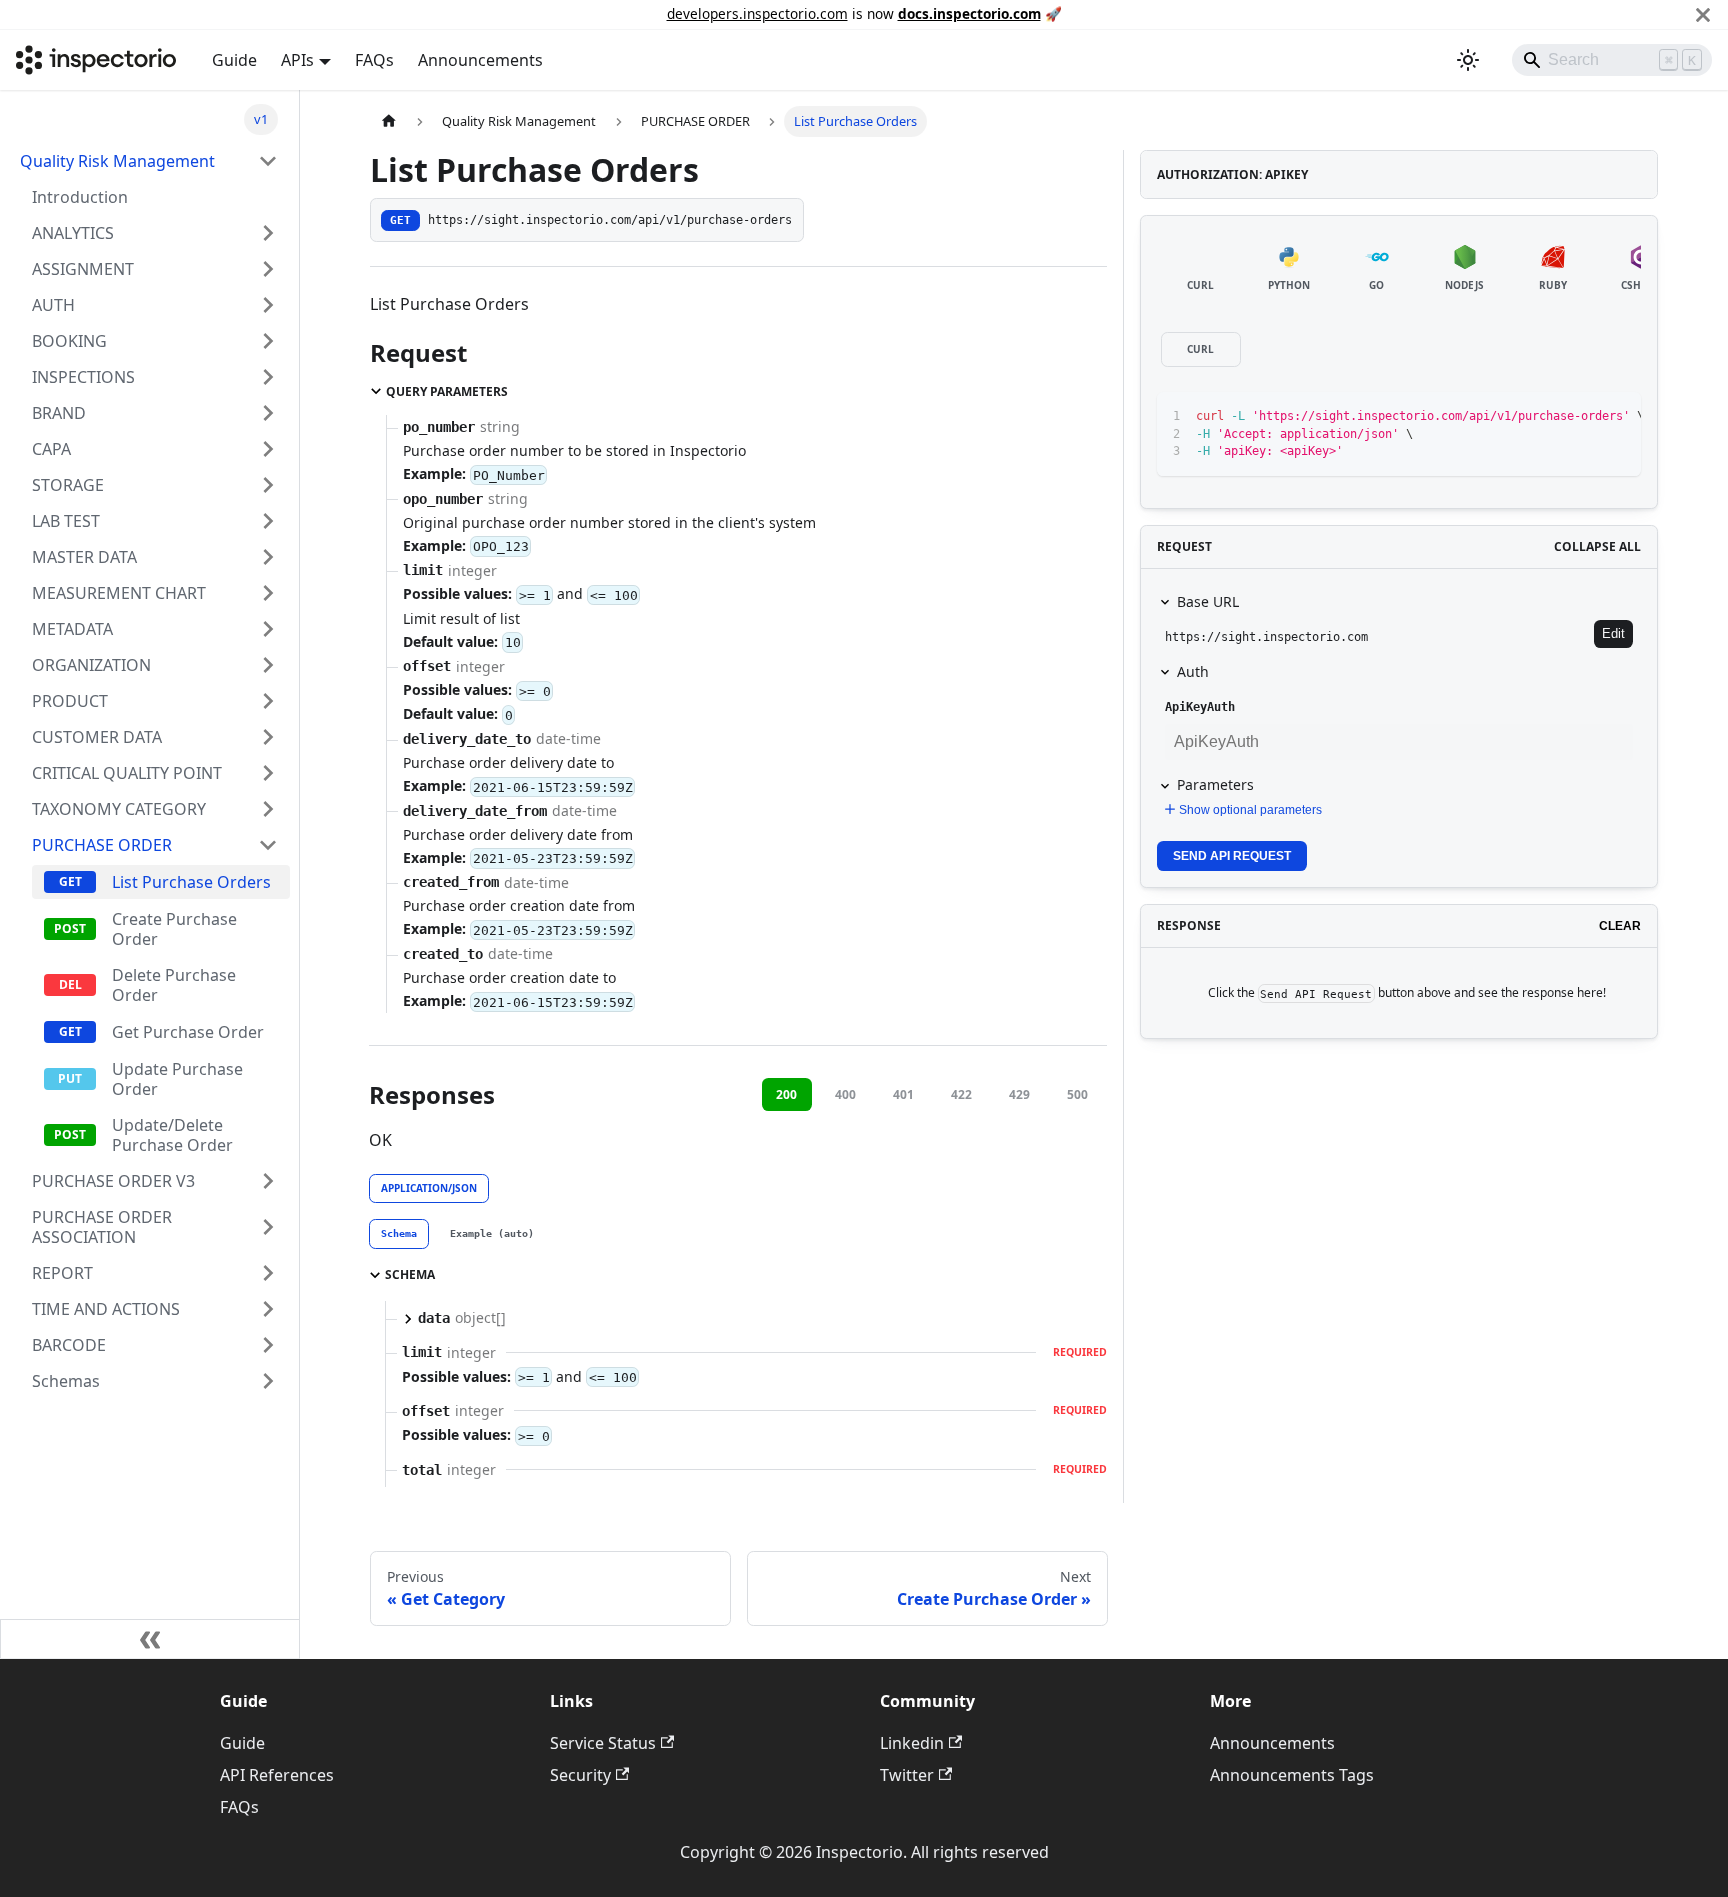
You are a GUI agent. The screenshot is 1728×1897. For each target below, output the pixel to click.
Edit (1613, 633)
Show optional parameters (1250, 810)
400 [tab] (845, 1094)
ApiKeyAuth (1200, 707)
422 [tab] (961, 1094)
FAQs (374, 60)
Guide (234, 60)
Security (580, 1775)
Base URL (1208, 601)
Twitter (907, 1775)
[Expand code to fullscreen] (1616, 417)
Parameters (1215, 784)
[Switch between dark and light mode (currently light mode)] (1468, 60)
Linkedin (912, 1743)
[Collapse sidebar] (150, 1639)
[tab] (399, 1234)
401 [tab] (903, 1094)
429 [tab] (1019, 1094)
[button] (155, 233)
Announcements (480, 60)
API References (277, 1775)
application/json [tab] (429, 1188)
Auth (1193, 671)
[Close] (1703, 14)
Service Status (603, 1743)
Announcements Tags (1292, 1775)
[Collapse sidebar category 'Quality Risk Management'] (268, 161)
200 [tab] (786, 1094)
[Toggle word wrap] (1544, 417)
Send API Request (1232, 856)
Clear (1620, 926)
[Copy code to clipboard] (1580, 417)
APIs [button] (297, 60)
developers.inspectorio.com (757, 13)
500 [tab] (1077, 1094)
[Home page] (389, 121)
